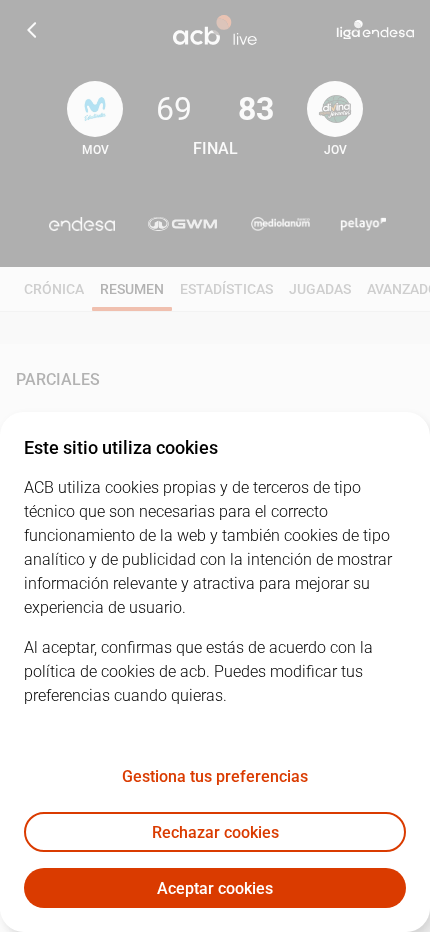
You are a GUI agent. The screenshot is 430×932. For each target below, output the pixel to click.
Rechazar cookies (215, 832)
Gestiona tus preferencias (215, 776)
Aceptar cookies (215, 888)
